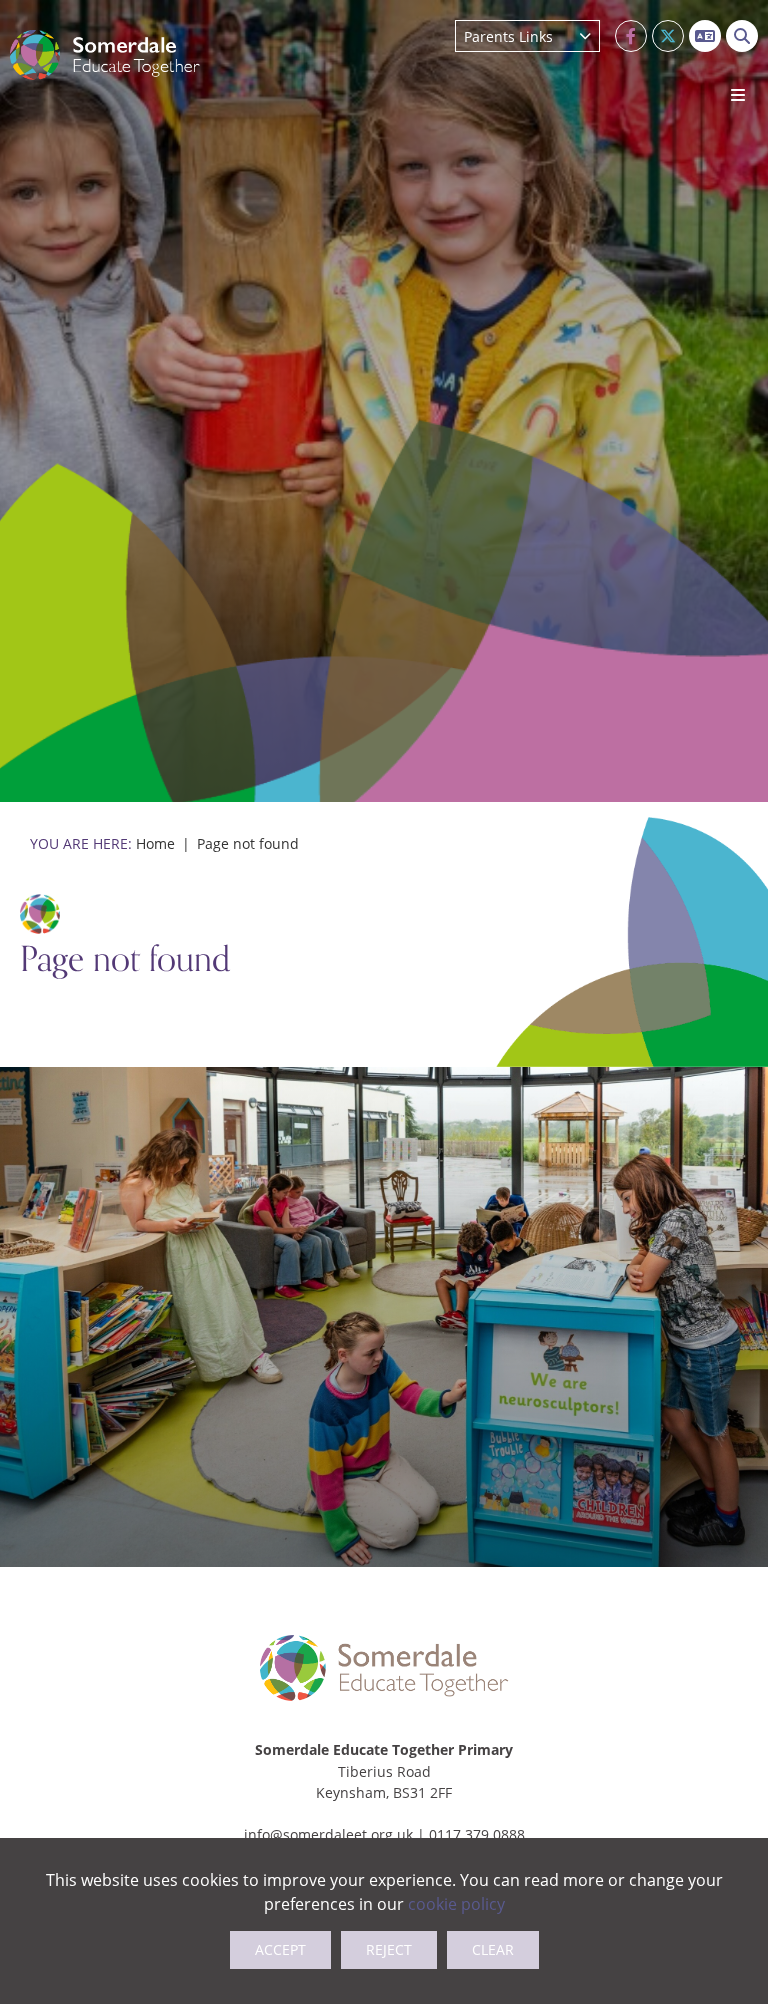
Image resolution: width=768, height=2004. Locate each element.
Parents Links (508, 36)
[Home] (105, 55)
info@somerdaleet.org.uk (328, 1834)
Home (155, 843)
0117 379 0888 (477, 1834)
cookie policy (456, 1903)
